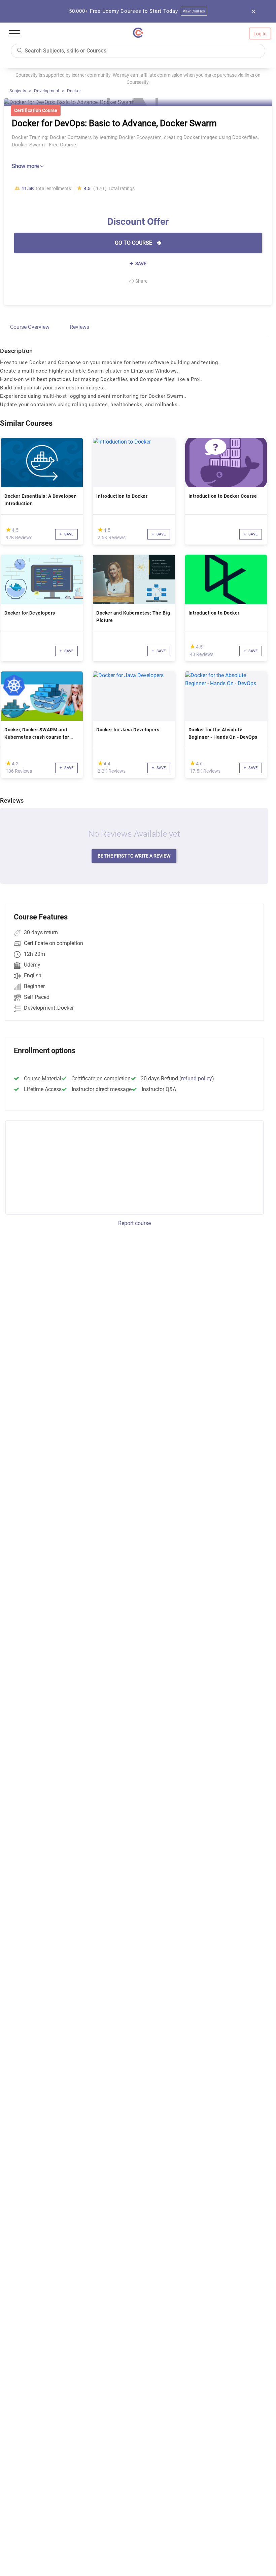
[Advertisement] (61, 1167)
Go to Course (134, 243)
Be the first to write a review (134, 856)
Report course (134, 1223)
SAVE (140, 264)
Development (47, 91)
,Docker (65, 1008)
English (33, 976)
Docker (74, 91)
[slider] (8, 530)
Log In (260, 34)
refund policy (197, 1078)
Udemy (32, 965)
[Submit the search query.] (20, 50)
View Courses (194, 11)
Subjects (18, 91)
